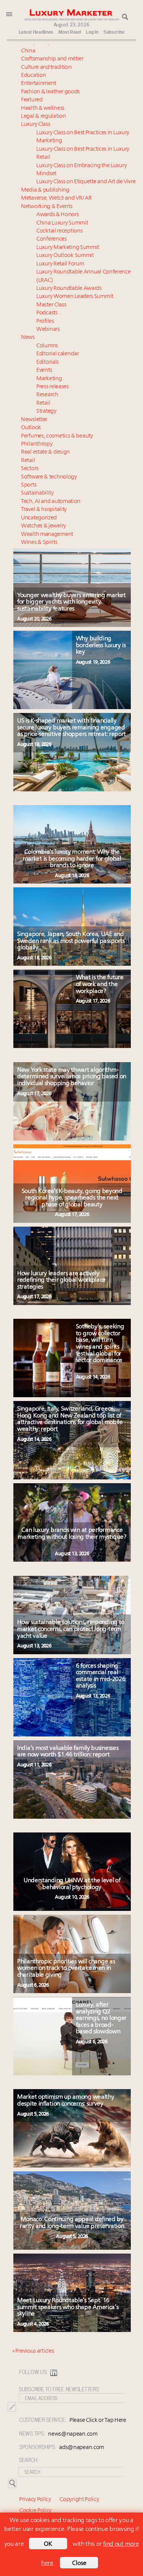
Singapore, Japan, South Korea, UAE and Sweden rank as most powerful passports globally (71, 941)
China (28, 51)
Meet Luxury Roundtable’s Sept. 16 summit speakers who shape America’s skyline (68, 2307)
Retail (43, 403)
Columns (47, 346)
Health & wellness (43, 108)
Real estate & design (45, 452)
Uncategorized (39, 518)
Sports (29, 485)
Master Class (51, 305)
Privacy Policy (35, 2500)
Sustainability (37, 493)
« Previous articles (33, 2351)
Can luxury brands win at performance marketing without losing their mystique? (72, 1534)
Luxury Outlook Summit (65, 256)
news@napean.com (73, 2434)
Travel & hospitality (44, 510)
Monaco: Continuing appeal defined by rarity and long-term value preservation (72, 2223)
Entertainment (39, 84)
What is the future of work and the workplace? (100, 984)
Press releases (52, 387)
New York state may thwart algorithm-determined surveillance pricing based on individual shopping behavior (72, 1077)
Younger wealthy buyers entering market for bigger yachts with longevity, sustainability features (71, 602)
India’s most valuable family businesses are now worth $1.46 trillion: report (68, 1752)
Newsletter (34, 420)
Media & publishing (45, 190)
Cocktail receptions (59, 231)
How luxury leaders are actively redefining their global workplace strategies (61, 1280)
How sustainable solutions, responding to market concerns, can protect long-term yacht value (71, 1629)
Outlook (31, 428)
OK (48, 2544)
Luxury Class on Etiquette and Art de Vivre (86, 182)
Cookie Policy (35, 2511)
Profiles (45, 321)
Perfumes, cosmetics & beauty (57, 436)
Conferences (51, 239)
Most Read (69, 32)
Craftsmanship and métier (52, 59)
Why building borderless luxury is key (101, 645)
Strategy (46, 411)
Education (33, 76)
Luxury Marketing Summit (68, 248)
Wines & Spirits (39, 543)
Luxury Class (35, 124)
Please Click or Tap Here (98, 2421)
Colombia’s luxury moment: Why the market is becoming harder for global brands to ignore (72, 859)
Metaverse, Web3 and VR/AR (56, 198)
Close (79, 2563)
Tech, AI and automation (51, 502)
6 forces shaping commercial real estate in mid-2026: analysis (101, 1676)
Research (47, 395)
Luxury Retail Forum (60, 264)
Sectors (30, 469)
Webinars (48, 330)
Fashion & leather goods (50, 92)
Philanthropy (37, 444)
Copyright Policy (79, 2500)
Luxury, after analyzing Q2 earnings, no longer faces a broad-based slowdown (101, 2018)
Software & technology (49, 477)
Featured (32, 100)
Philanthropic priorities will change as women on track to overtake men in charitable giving (66, 1968)
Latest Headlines (36, 32)
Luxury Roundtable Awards (69, 289)
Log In (92, 32)
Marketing (49, 379)
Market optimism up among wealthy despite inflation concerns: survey (66, 2101)
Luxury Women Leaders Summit (75, 297)
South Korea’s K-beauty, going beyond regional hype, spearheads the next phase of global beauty (72, 1198)
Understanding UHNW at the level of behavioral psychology (72, 1884)
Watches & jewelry (43, 526)
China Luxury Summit (62, 223)
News (28, 338)
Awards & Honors (58, 215)
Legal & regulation (43, 116)
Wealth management (47, 535)
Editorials (47, 362)
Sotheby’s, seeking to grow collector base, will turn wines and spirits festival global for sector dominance (100, 1344)
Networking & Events (47, 207)
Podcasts (47, 313)
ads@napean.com (82, 2448)
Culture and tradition (46, 68)
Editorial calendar (58, 354)
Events (44, 370)
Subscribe (114, 32)
